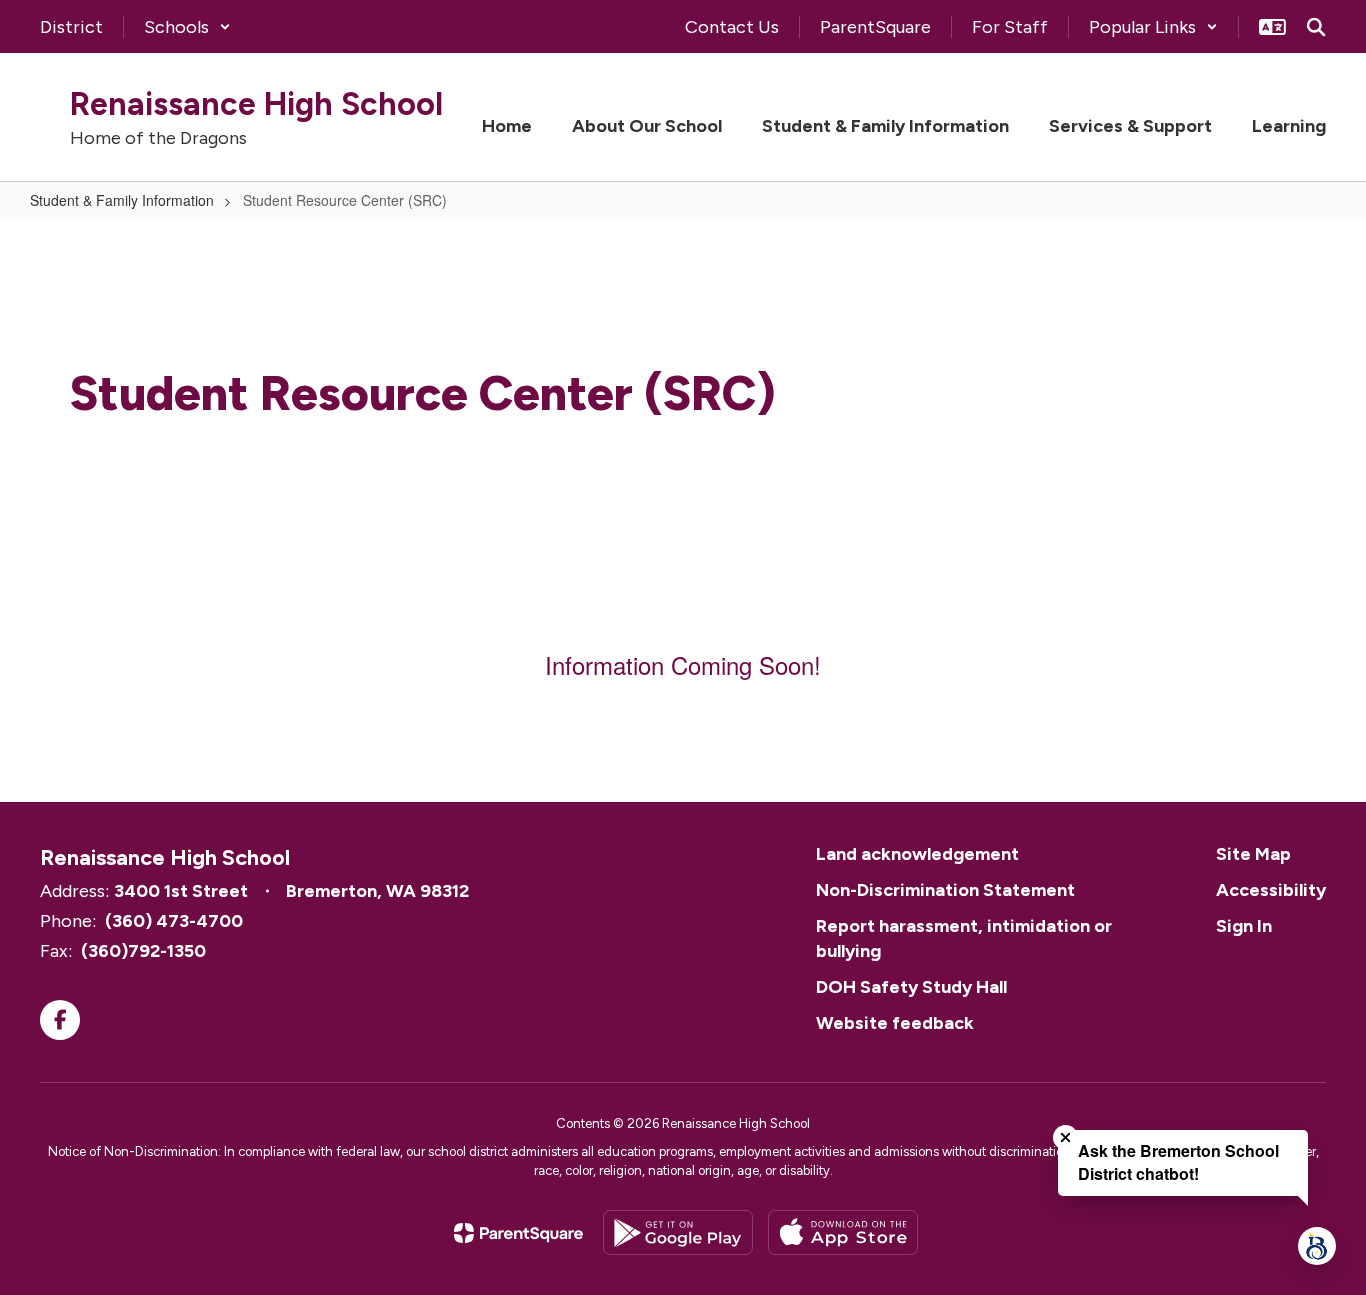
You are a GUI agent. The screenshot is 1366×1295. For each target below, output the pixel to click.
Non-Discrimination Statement (945, 890)
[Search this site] (1316, 27)
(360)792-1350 (143, 951)
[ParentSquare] (518, 1233)
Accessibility (1271, 890)
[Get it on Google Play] (678, 1232)
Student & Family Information (122, 200)
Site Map (1253, 854)
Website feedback (895, 1023)
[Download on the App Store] (843, 1232)
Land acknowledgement (917, 854)
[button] (187, 27)
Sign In (1244, 926)
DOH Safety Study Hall (911, 987)
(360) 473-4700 (174, 921)
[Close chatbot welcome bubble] (1065, 1137)
